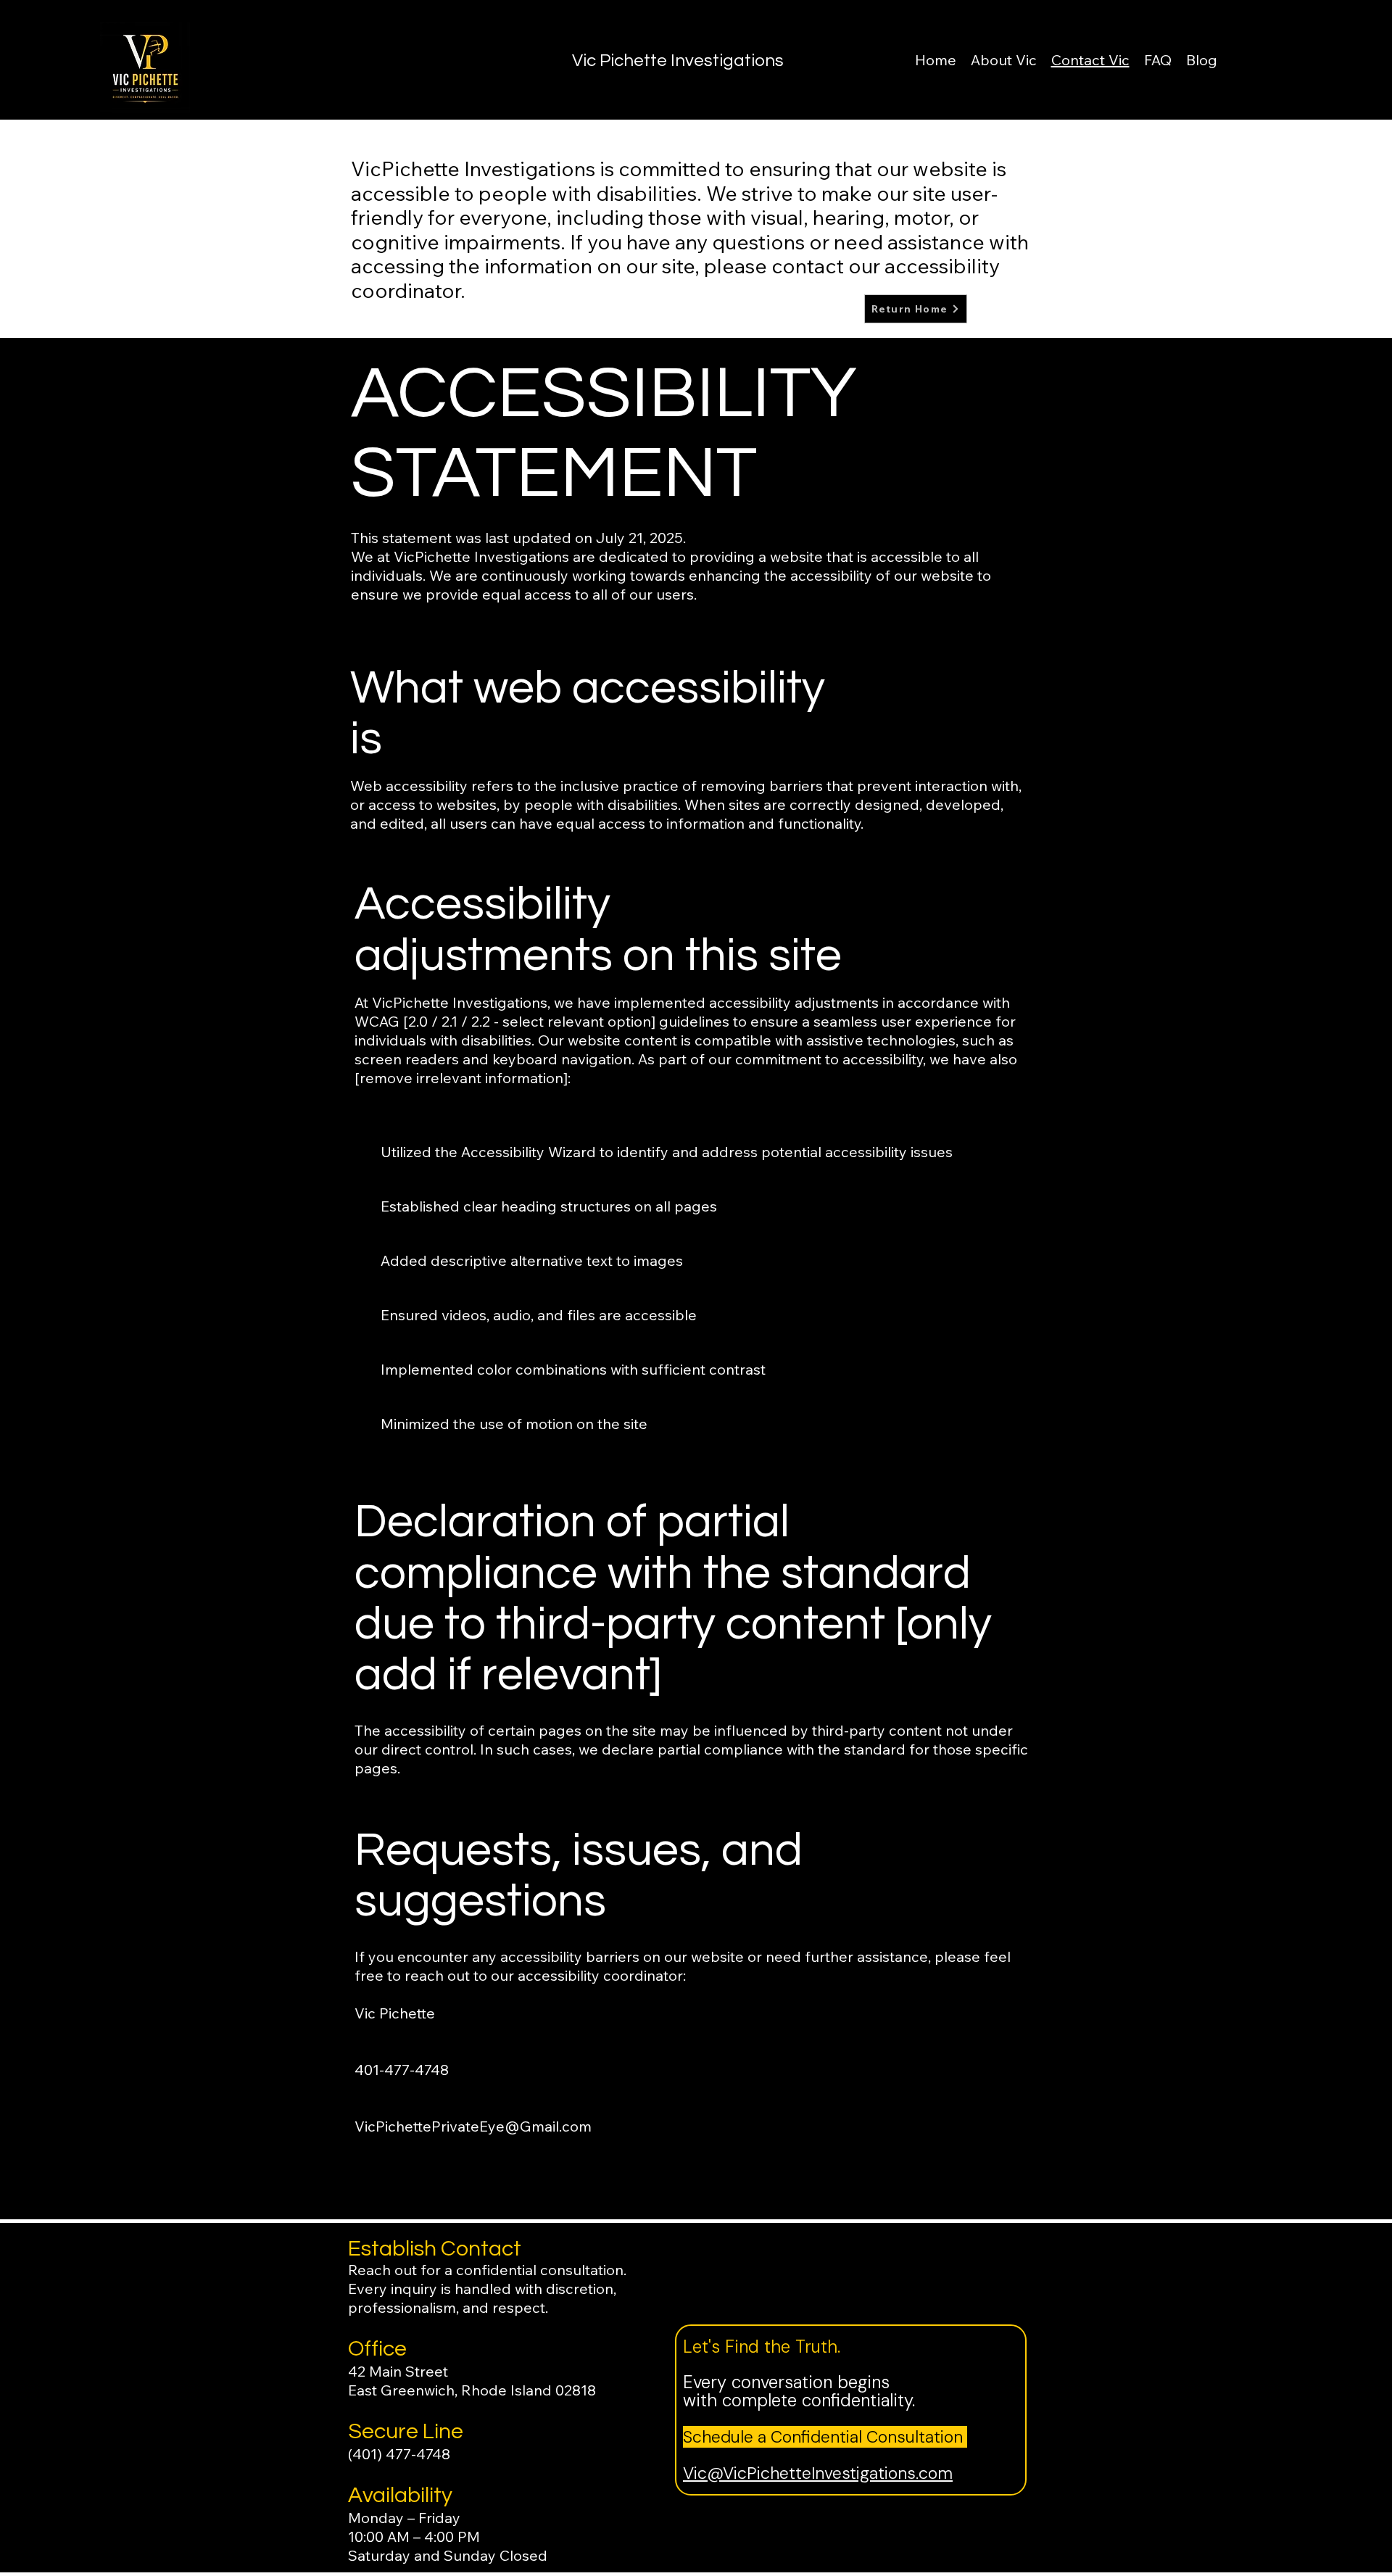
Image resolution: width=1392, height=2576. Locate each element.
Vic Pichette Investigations (678, 61)
